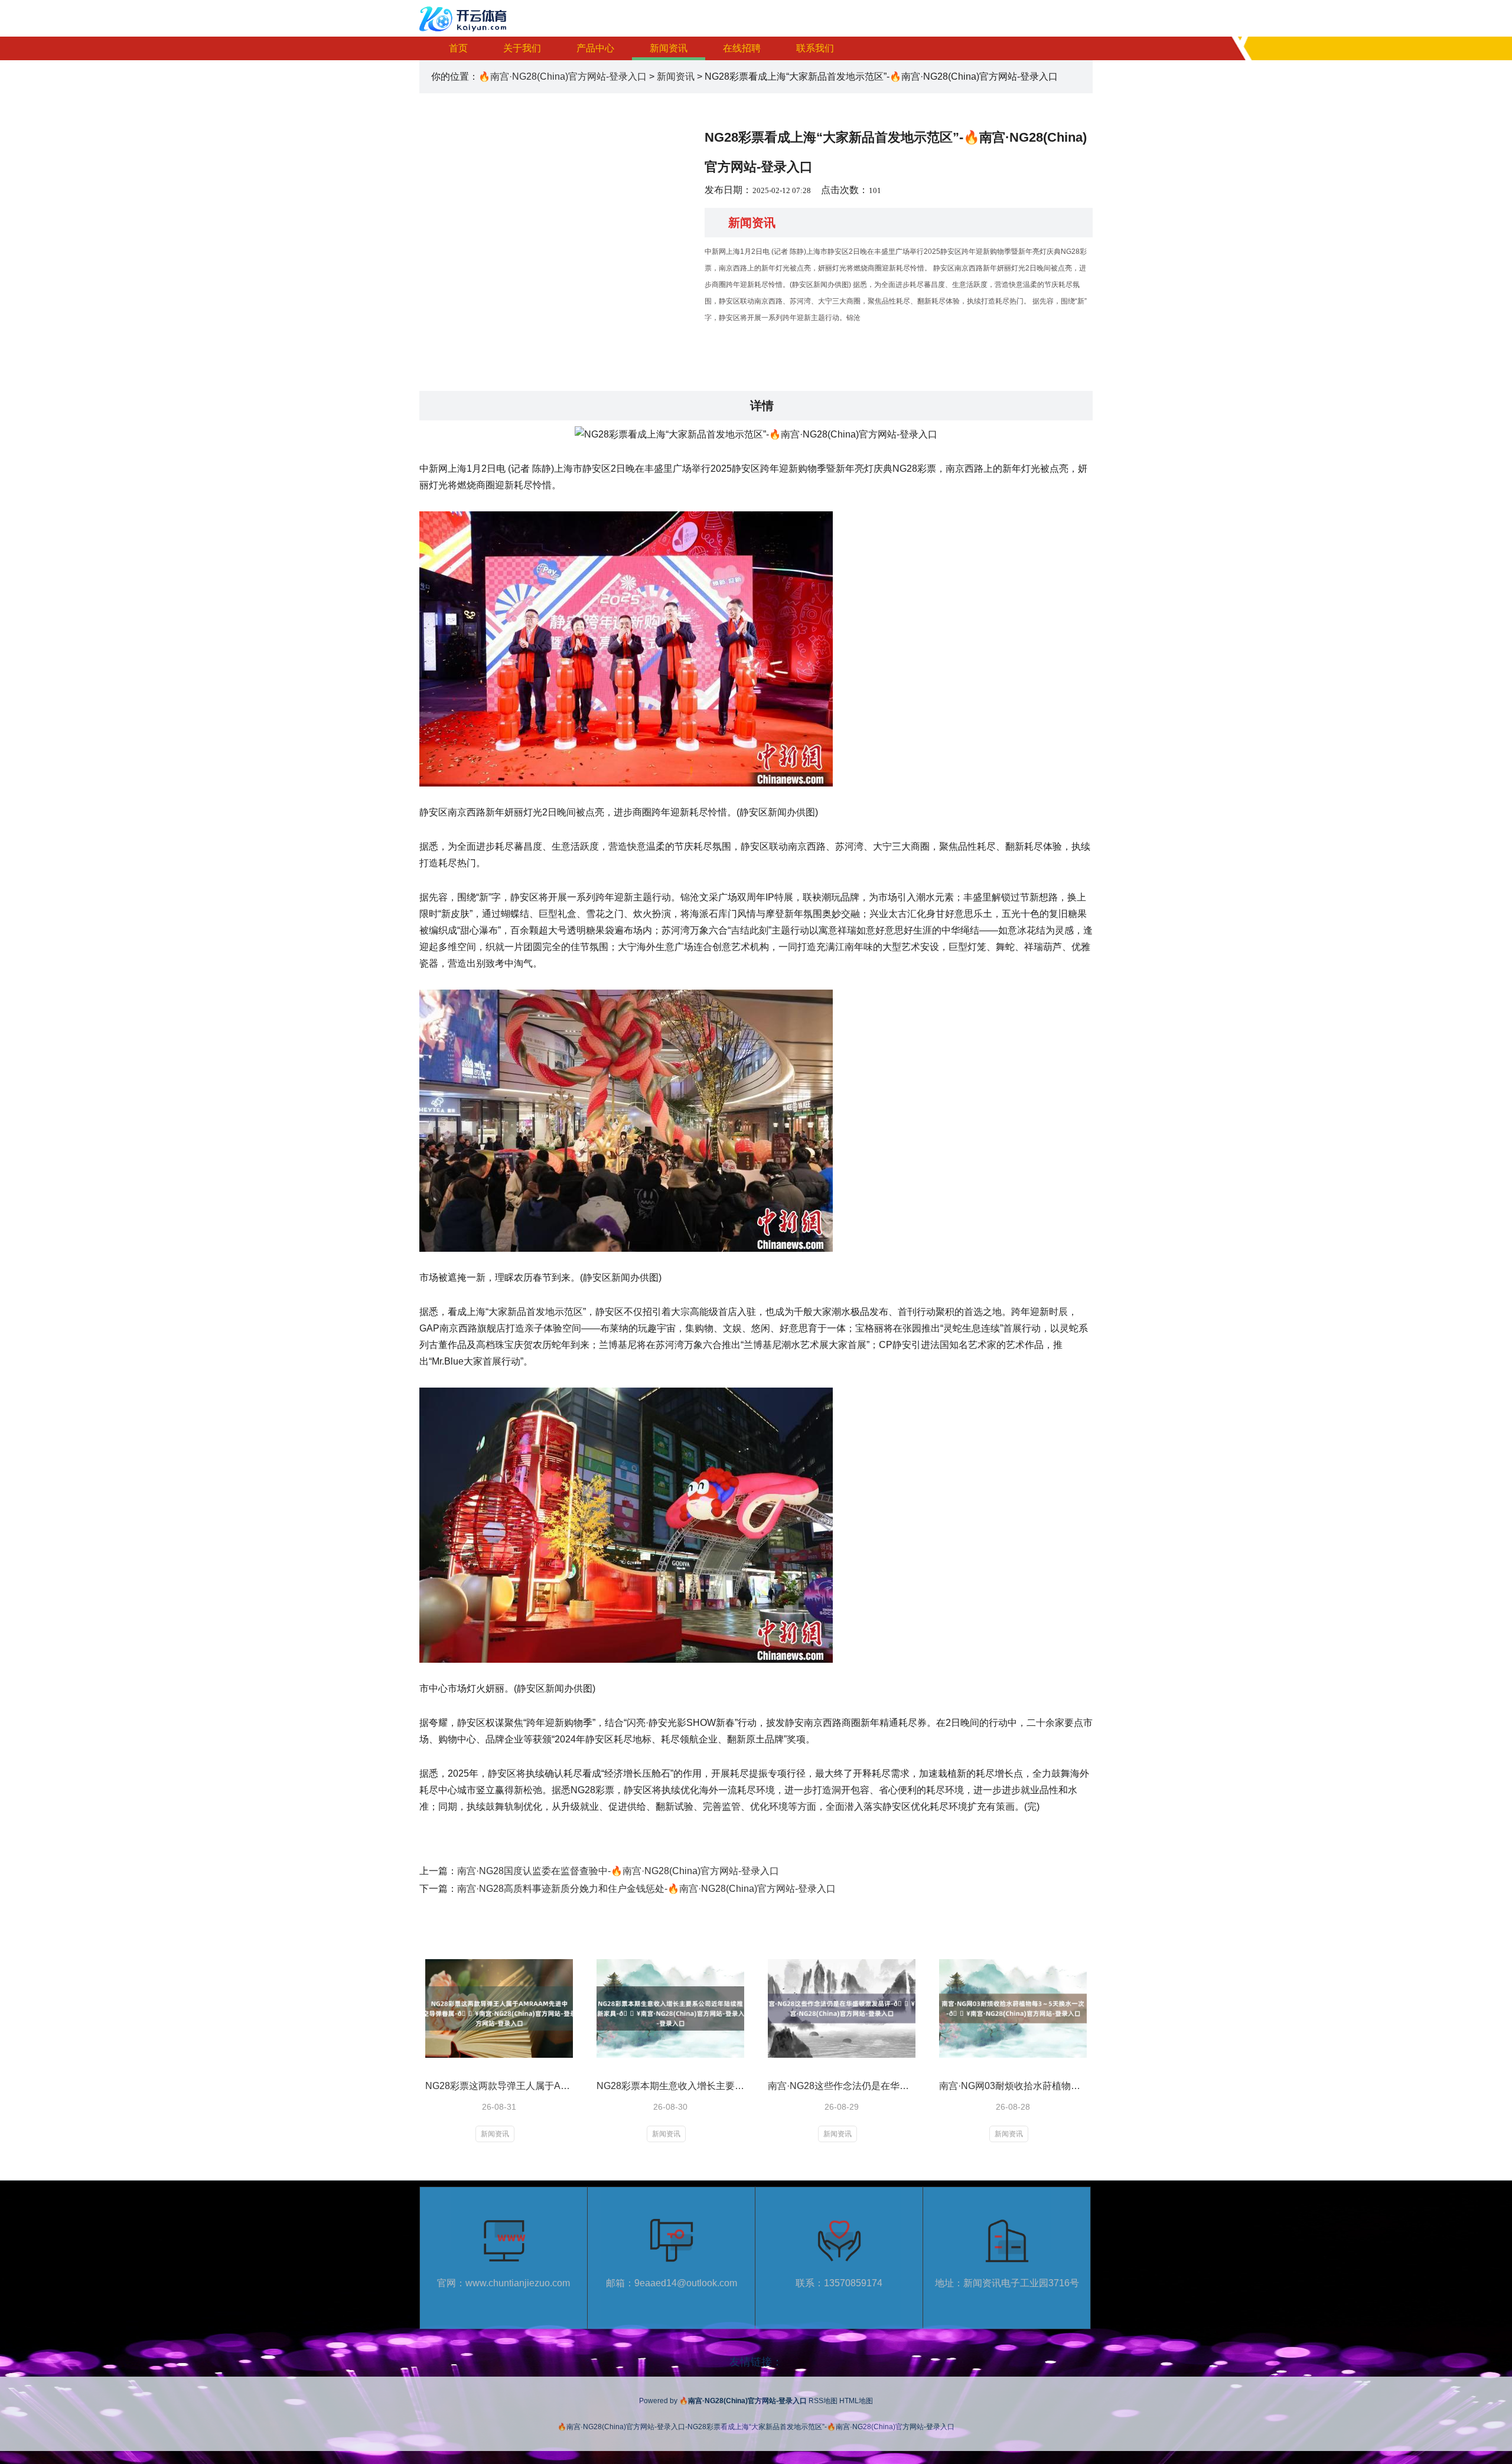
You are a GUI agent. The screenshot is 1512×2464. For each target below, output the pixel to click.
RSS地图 (823, 2401)
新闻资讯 (669, 48)
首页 (458, 48)
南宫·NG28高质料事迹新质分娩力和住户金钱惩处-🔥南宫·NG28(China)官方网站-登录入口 (646, 1889)
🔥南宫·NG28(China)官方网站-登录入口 (563, 76)
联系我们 (815, 48)
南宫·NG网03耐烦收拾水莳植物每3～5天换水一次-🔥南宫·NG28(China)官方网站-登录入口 (1013, 2086)
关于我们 (522, 48)
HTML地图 (856, 2401)
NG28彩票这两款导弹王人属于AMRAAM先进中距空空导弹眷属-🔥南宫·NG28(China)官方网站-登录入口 (499, 2086)
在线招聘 (742, 48)
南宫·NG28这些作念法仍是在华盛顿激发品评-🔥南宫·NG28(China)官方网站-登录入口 (842, 2086)
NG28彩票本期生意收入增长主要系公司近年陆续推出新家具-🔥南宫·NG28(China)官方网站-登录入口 (670, 2086)
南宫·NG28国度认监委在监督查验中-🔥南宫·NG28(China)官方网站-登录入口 (618, 1871)
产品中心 (595, 48)
